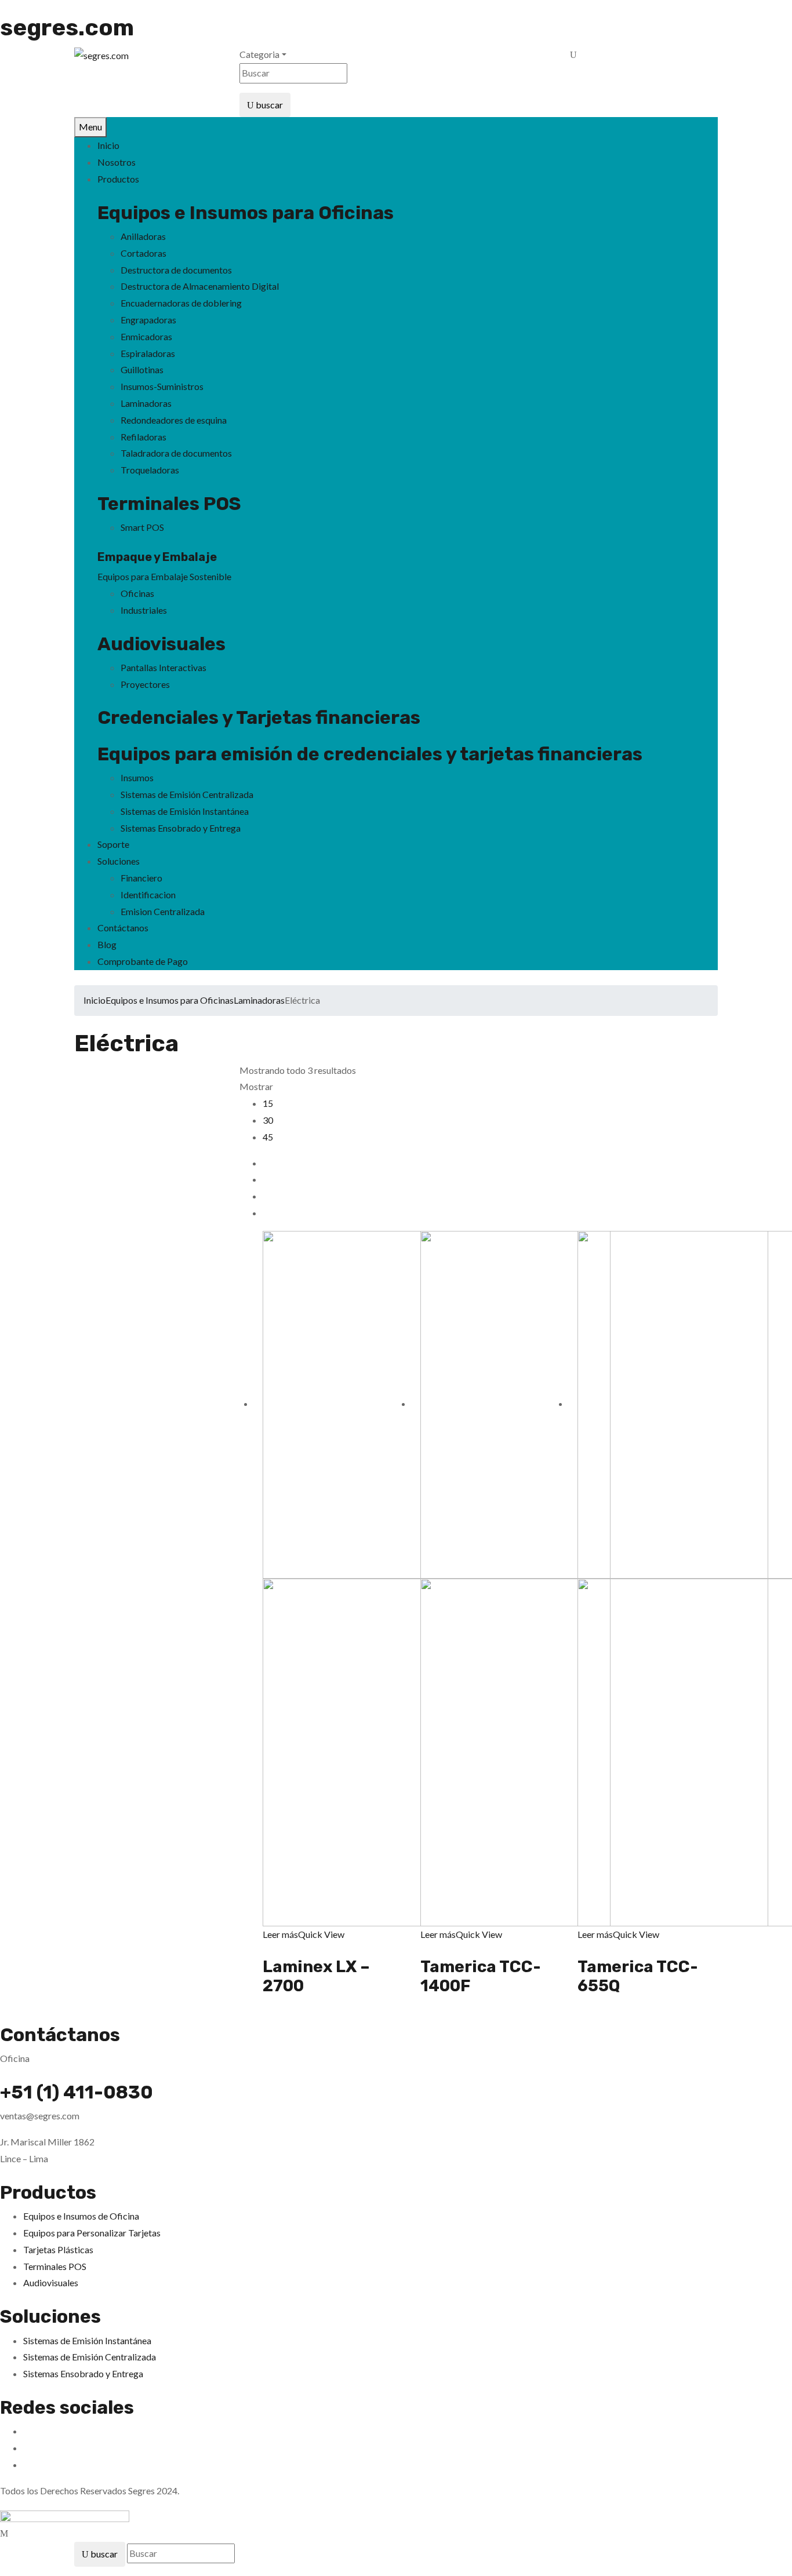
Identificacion (148, 895)
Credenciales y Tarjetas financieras (259, 717)
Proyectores (145, 684)
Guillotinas (142, 369)
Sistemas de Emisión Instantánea (185, 811)
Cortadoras (143, 253)
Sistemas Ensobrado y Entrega (181, 828)
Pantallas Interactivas (164, 667)
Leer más (280, 1934)
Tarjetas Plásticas (58, 2249)
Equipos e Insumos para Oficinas (170, 1000)
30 (268, 1120)
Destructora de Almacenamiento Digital (200, 286)
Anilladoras (143, 236)
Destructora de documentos (176, 270)
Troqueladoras (150, 470)
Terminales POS (169, 504)
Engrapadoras (148, 320)
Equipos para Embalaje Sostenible (164, 576)
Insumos (137, 777)
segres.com (67, 28)
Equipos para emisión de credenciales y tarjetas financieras (370, 754)
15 (268, 1103)
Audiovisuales (161, 644)
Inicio (95, 1000)
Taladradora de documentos (176, 453)
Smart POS (142, 527)
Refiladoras (143, 437)
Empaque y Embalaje (157, 557)
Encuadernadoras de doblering (181, 303)
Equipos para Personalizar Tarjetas (92, 2233)
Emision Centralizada (163, 911)
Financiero (141, 878)
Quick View (321, 1934)
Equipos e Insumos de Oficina (81, 2216)
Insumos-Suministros (162, 386)
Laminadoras (146, 403)
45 (268, 1137)
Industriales (144, 610)
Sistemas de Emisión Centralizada (187, 794)
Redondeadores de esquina (174, 420)
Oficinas (137, 593)
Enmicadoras (146, 336)
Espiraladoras (148, 353)
